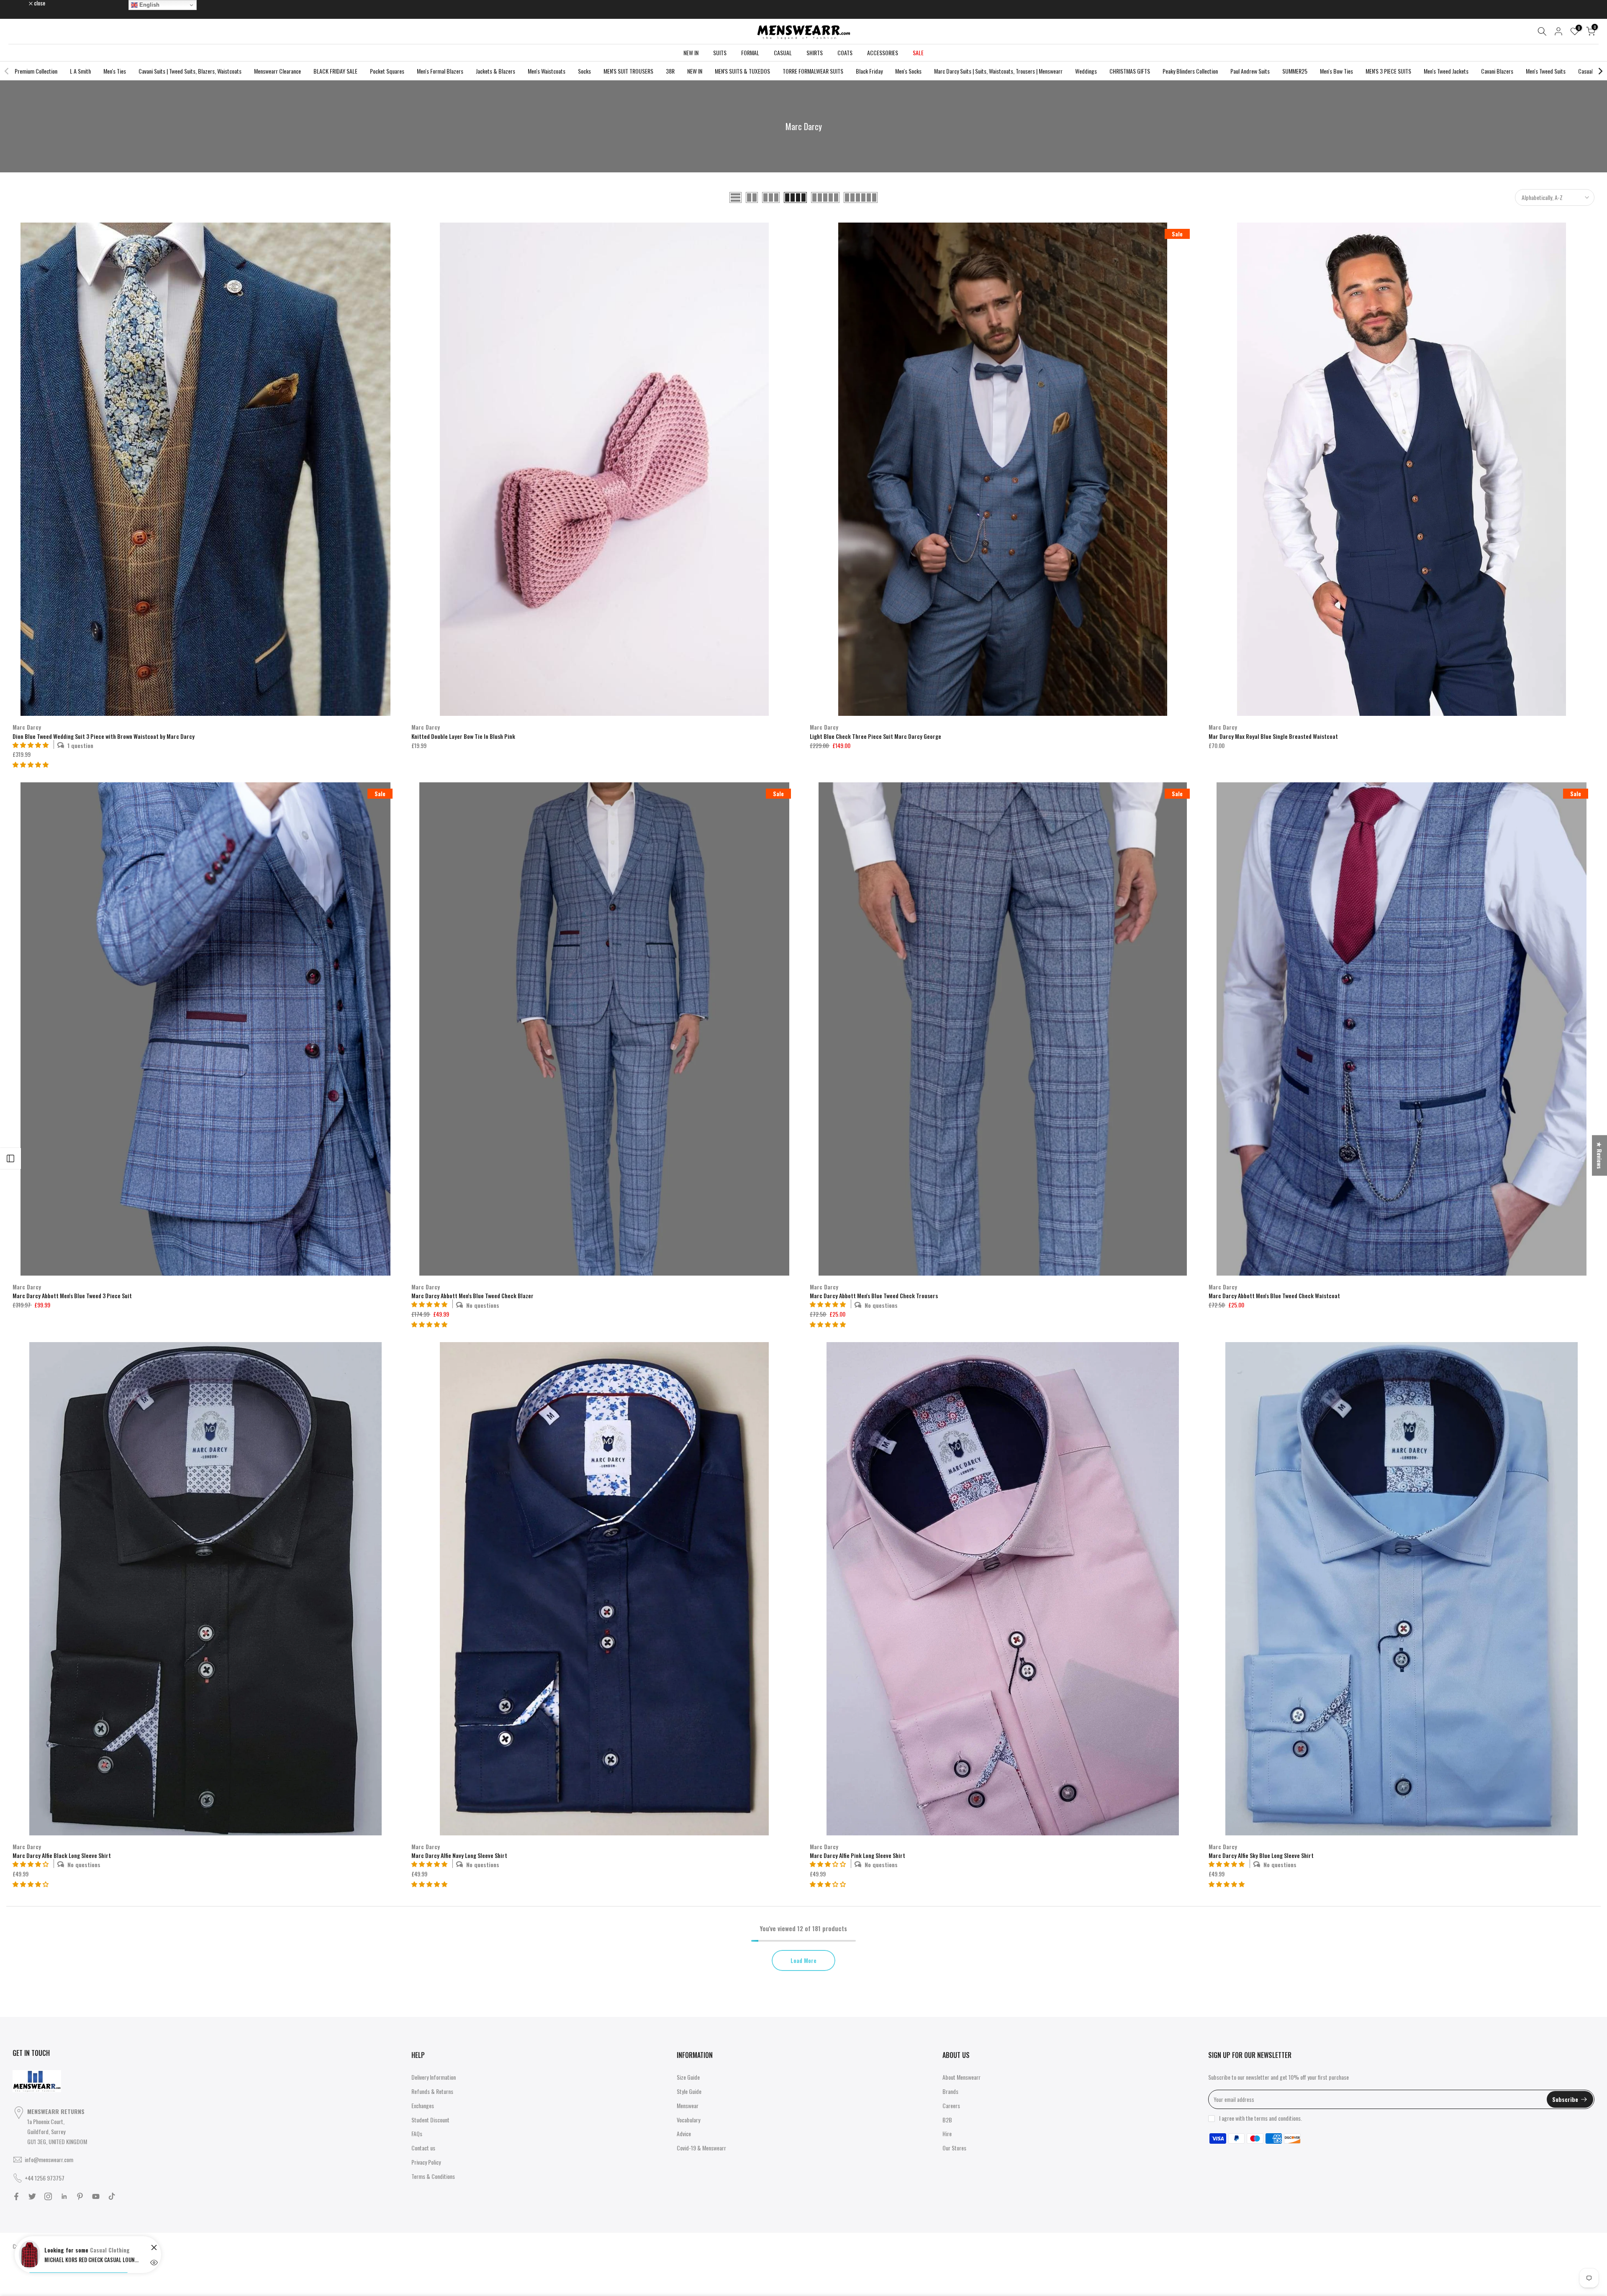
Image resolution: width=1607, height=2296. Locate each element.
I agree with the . (1260, 2118)
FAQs (417, 2133)
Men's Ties (115, 71)
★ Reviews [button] (1600, 1155)
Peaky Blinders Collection (1190, 71)
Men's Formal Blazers (440, 71)
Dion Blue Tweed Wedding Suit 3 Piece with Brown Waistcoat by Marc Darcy (104, 736)
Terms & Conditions (433, 2176)
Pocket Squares (387, 71)
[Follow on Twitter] (32, 2196)
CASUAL (783, 53)
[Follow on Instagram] (48, 2196)
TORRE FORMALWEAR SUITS (813, 71)
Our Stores (954, 2148)
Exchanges (423, 2105)
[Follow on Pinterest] (80, 2196)
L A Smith (80, 71)
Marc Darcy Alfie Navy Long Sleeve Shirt (459, 1855)
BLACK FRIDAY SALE (335, 71)
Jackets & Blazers (495, 71)
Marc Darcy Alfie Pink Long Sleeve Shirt (857, 1855)
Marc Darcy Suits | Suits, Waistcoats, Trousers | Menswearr (998, 71)
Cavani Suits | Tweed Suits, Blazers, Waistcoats (190, 71)
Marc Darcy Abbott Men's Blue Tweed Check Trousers (874, 1295)
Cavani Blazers (1497, 71)
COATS (845, 53)
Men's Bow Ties (1336, 71)
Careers (951, 2105)
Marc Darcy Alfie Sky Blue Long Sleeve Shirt (1261, 1855)
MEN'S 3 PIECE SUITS (1388, 71)
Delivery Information (434, 2077)
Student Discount (430, 2120)
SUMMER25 (1295, 71)
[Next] (1600, 71)
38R (670, 71)
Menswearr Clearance (277, 71)
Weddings (1086, 71)
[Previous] (7, 71)
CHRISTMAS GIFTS (1130, 71)
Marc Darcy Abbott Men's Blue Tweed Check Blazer (472, 1295)
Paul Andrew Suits (1250, 71)
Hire (947, 2133)
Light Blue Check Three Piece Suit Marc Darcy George (875, 736)
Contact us (423, 2148)
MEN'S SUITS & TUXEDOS (742, 71)
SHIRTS (815, 53)
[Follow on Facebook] (16, 2196)
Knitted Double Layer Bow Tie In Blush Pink (463, 736)
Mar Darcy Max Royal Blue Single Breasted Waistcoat (1273, 736)
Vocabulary (688, 2120)
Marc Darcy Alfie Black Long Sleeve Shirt (62, 1855)
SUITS (720, 53)
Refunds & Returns (432, 2091)
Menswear (688, 2105)
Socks (584, 71)
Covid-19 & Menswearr (701, 2148)
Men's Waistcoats (547, 71)
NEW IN (691, 53)
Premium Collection (36, 71)
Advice (684, 2133)
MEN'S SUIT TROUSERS (628, 71)
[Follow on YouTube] (96, 2196)
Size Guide (688, 2077)
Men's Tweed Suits (1546, 71)
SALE (918, 53)
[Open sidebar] (10, 1158)
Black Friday (869, 71)
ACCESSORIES (883, 53)
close (23, 3)
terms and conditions (1277, 2118)
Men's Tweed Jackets (1446, 71)
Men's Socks (908, 71)
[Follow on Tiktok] (112, 2196)
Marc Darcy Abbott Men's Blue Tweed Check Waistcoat (1274, 1295)
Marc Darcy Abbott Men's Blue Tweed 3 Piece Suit (72, 1295)
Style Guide (689, 2091)
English (149, 5)
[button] (31, 764)
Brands (950, 2091)
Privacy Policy (426, 2162)
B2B (947, 2120)
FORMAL (750, 53)
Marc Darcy (27, 727)
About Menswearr (961, 2077)
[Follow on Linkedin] (64, 2196)
